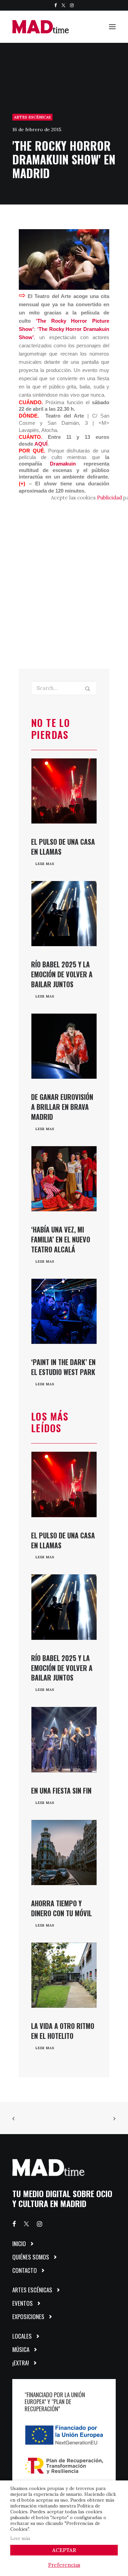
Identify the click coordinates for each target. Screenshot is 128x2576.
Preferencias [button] (64, 2565)
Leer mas (45, 864)
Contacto (25, 2270)
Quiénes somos (31, 2257)
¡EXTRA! (21, 2363)
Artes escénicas (32, 117)
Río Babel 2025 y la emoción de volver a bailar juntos (62, 974)
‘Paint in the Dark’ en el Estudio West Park (63, 1367)
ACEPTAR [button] (64, 2550)
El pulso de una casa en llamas (63, 847)
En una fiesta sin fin (61, 1791)
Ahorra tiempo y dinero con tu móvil (61, 1908)
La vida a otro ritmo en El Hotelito (63, 2031)
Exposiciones (28, 2317)
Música (21, 2349)
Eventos (23, 2303)
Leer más (20, 2538)
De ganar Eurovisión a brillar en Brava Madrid (62, 1107)
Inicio (19, 2244)
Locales (22, 2336)
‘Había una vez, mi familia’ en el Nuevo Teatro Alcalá (61, 1239)
